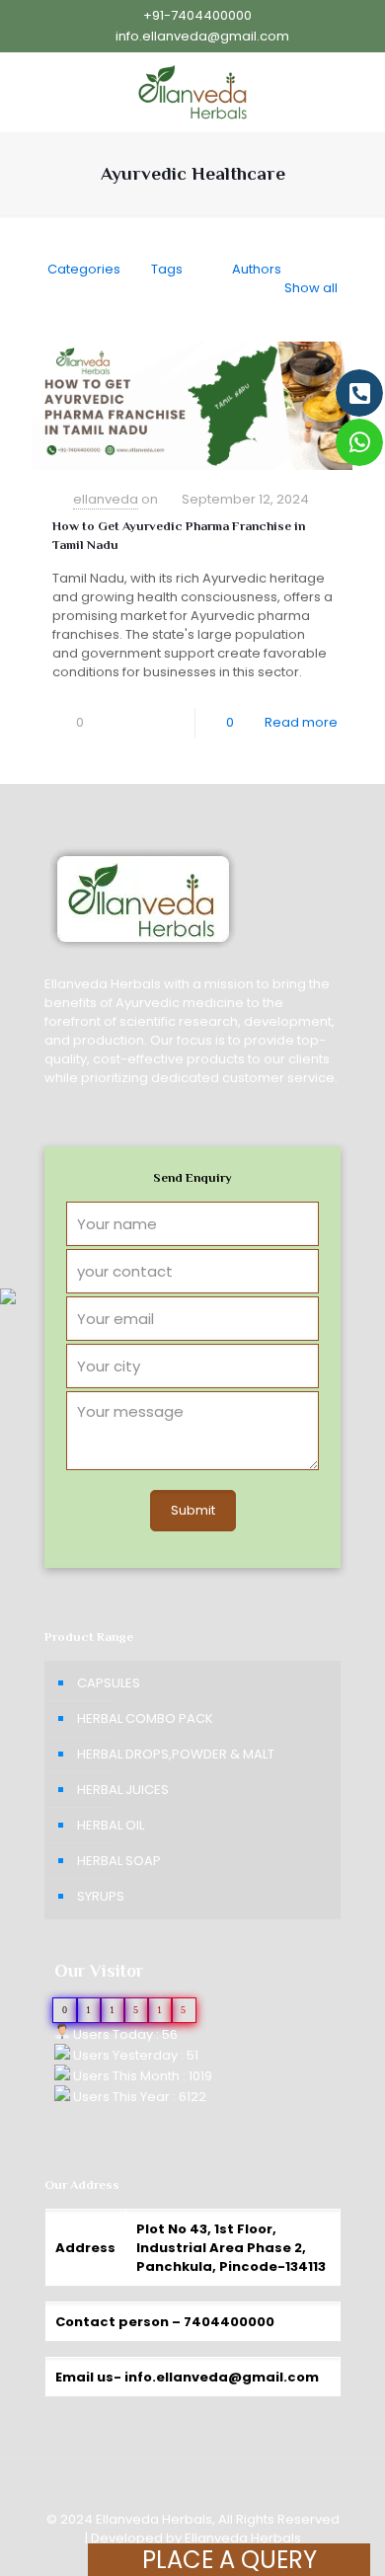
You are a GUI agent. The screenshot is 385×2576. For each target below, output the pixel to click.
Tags (167, 269)
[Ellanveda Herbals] (192, 92)
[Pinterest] (81, 2566)
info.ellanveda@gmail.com (202, 36)
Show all (311, 288)
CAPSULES (109, 1683)
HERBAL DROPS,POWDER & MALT (176, 1754)
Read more (301, 722)
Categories (84, 269)
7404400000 (229, 2322)
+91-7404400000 (197, 15)
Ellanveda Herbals (243, 2538)
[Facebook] (55, 2566)
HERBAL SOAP (119, 1861)
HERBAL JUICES (123, 1790)
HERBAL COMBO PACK (145, 1718)
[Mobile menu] (358, 92)
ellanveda (106, 499)
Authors (257, 269)
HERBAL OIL (111, 1825)
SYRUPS (101, 1896)
